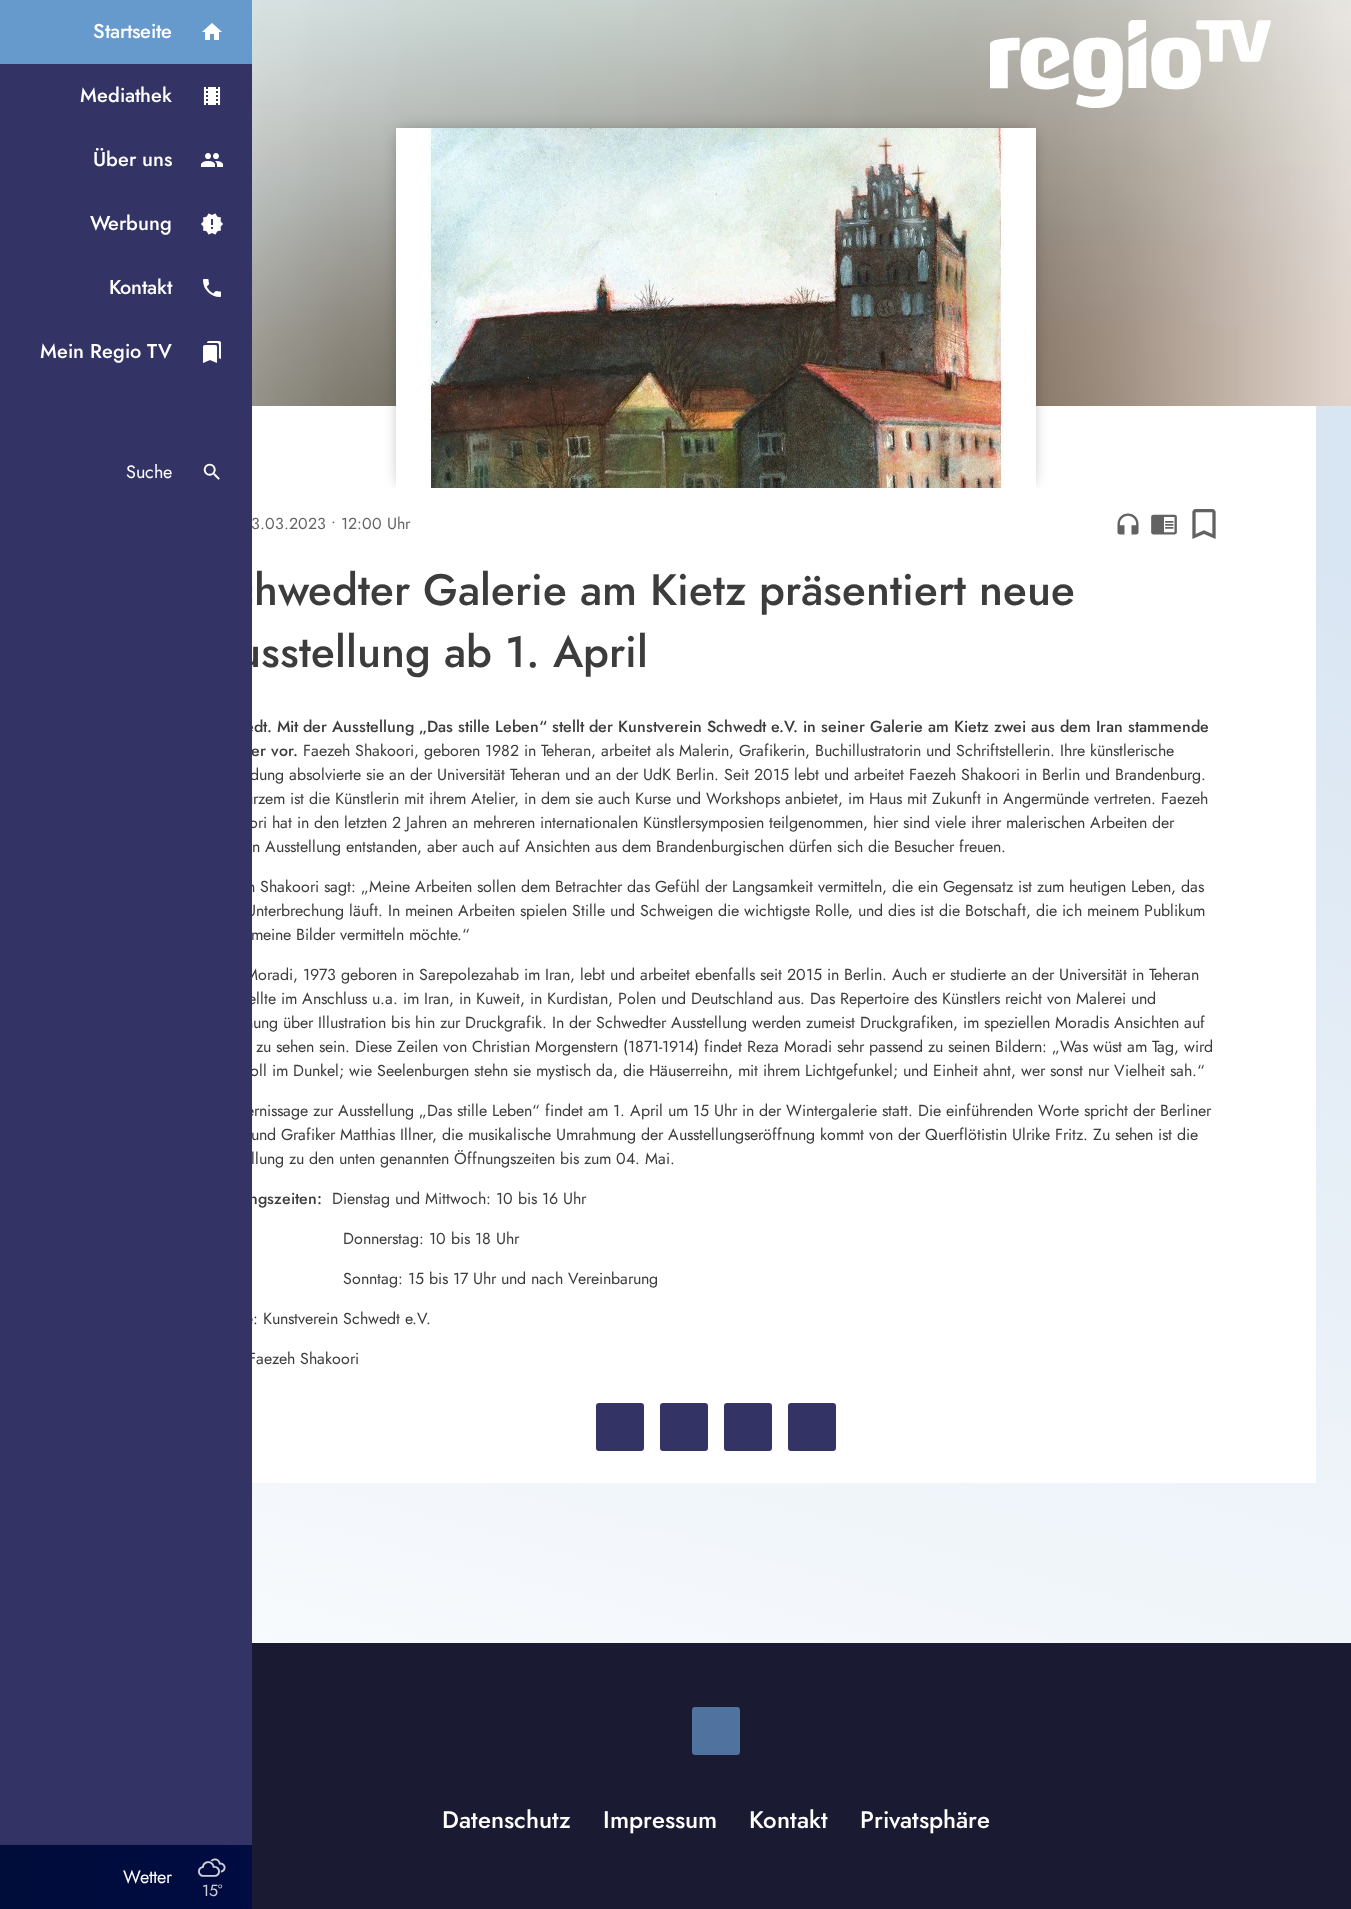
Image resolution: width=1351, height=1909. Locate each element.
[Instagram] (716, 1731)
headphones (1128, 524)
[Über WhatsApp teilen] (748, 1427)
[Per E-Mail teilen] (812, 1427)
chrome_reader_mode (1164, 524)
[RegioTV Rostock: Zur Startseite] (1130, 64)
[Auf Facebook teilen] (620, 1427)
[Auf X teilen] (684, 1427)
